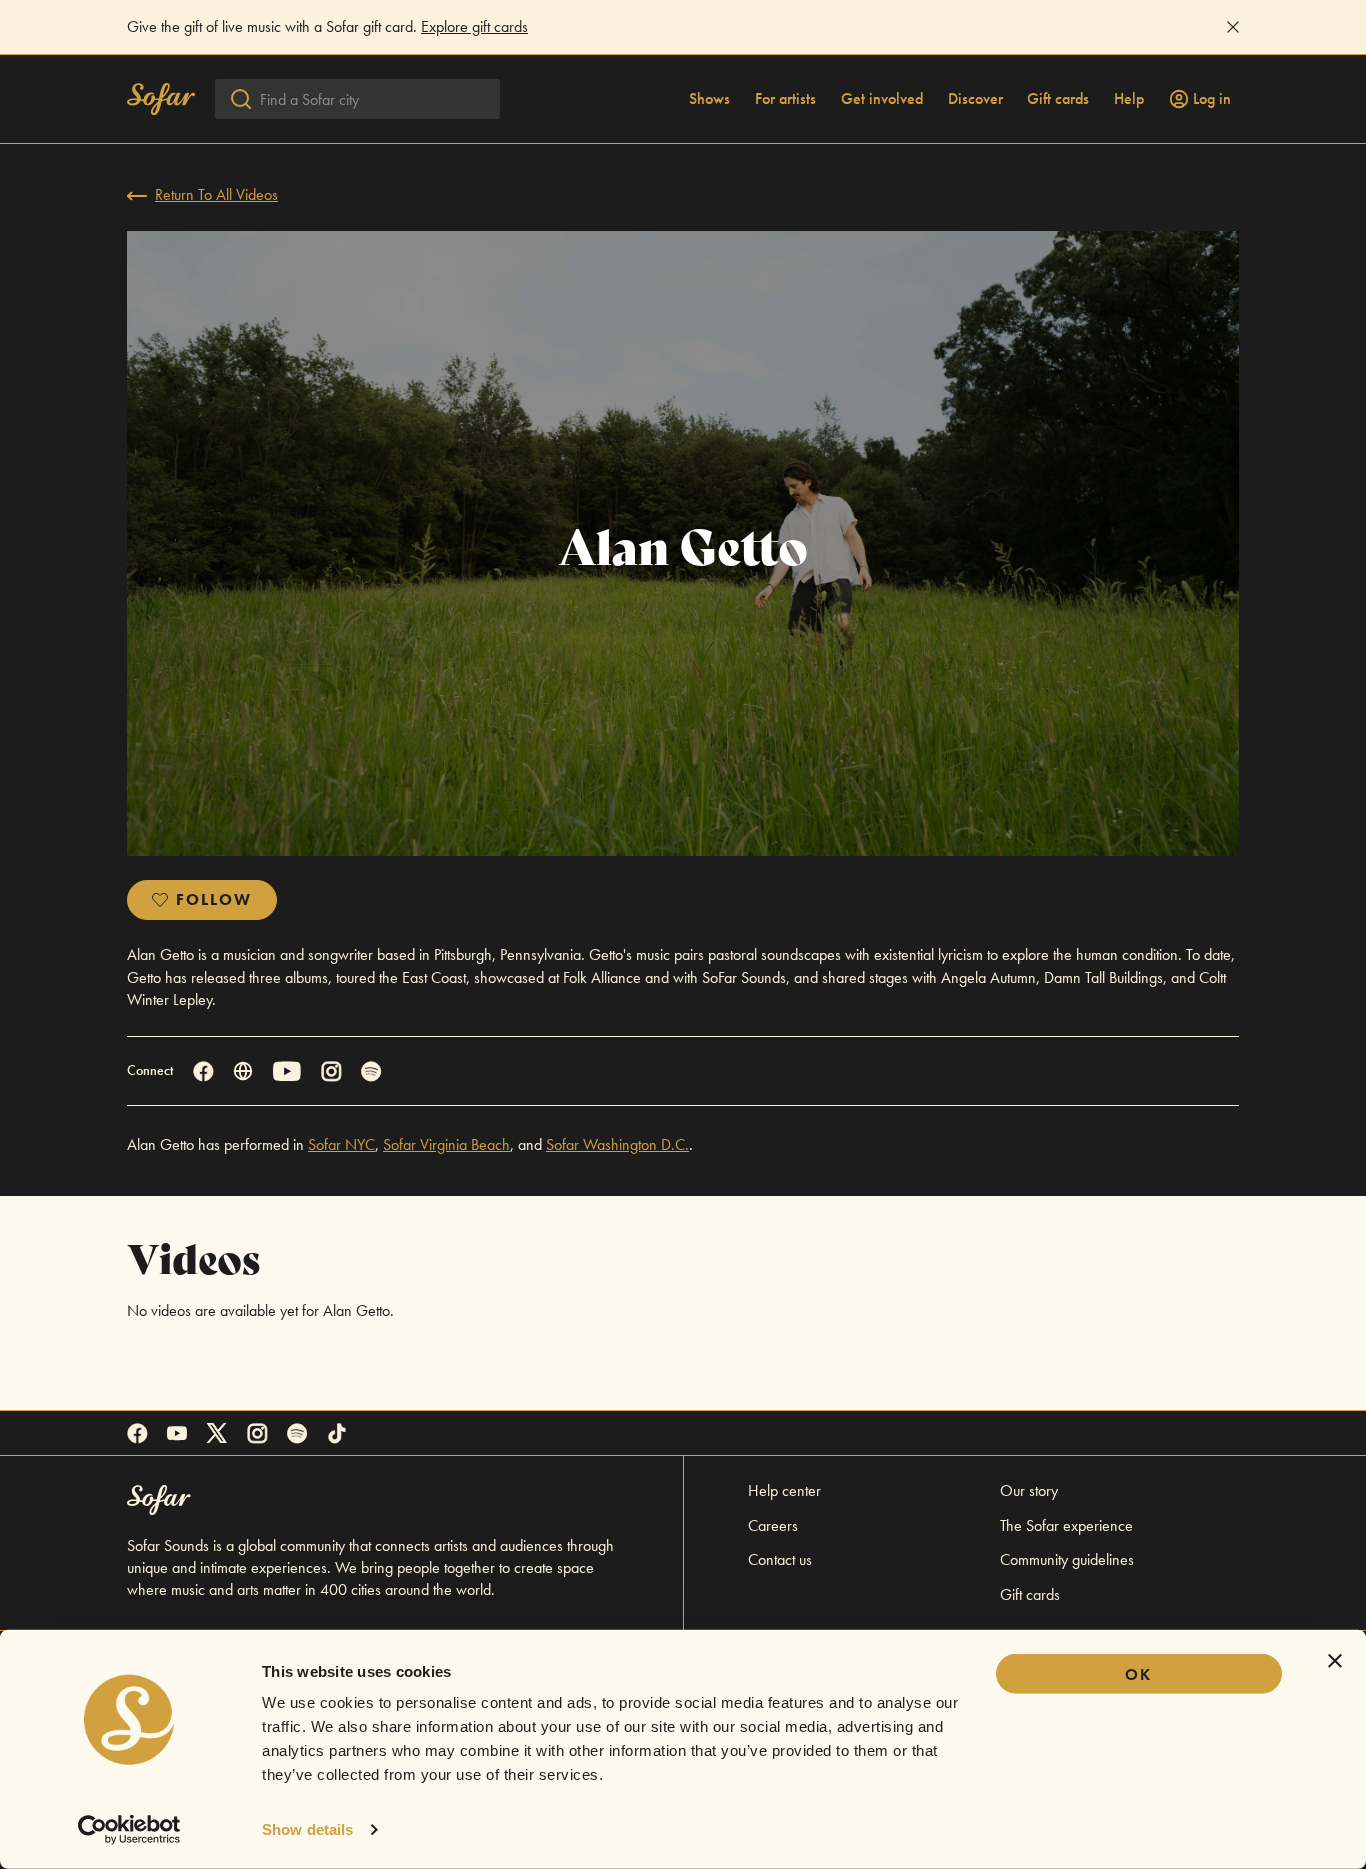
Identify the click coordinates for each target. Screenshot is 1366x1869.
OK (1138, 1674)
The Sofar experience (1066, 1525)
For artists (785, 99)
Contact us (780, 1559)
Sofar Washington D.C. (617, 1144)
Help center (784, 1490)
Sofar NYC (341, 1144)
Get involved (882, 99)
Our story (1029, 1490)
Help (1129, 99)
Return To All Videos (216, 194)
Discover (975, 99)
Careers (773, 1525)
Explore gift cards (474, 26)
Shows (709, 99)
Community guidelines (1067, 1559)
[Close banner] (1335, 1661)
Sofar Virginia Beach (446, 1144)
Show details (307, 1829)
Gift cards (1058, 99)
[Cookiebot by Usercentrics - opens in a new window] (129, 1830)
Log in (1212, 99)
